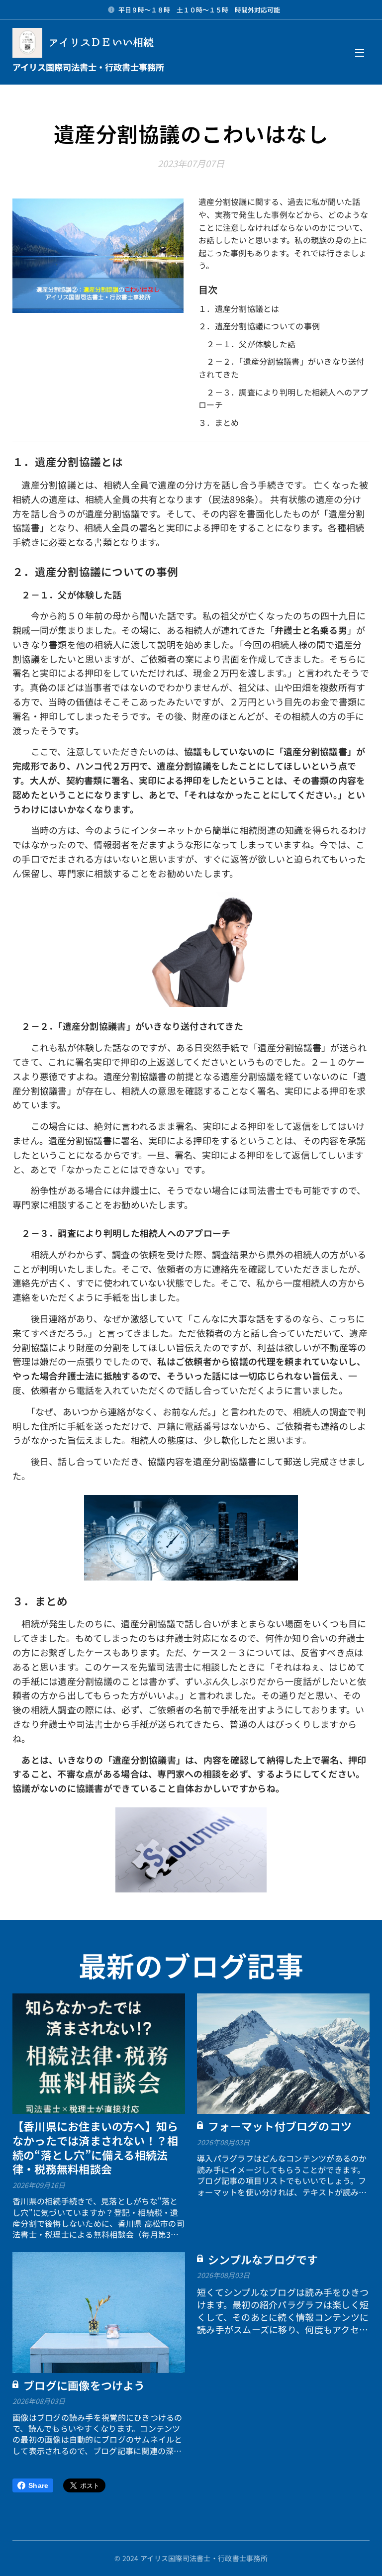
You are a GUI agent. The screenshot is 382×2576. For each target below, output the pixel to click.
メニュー (360, 52)
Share (38, 2485)
